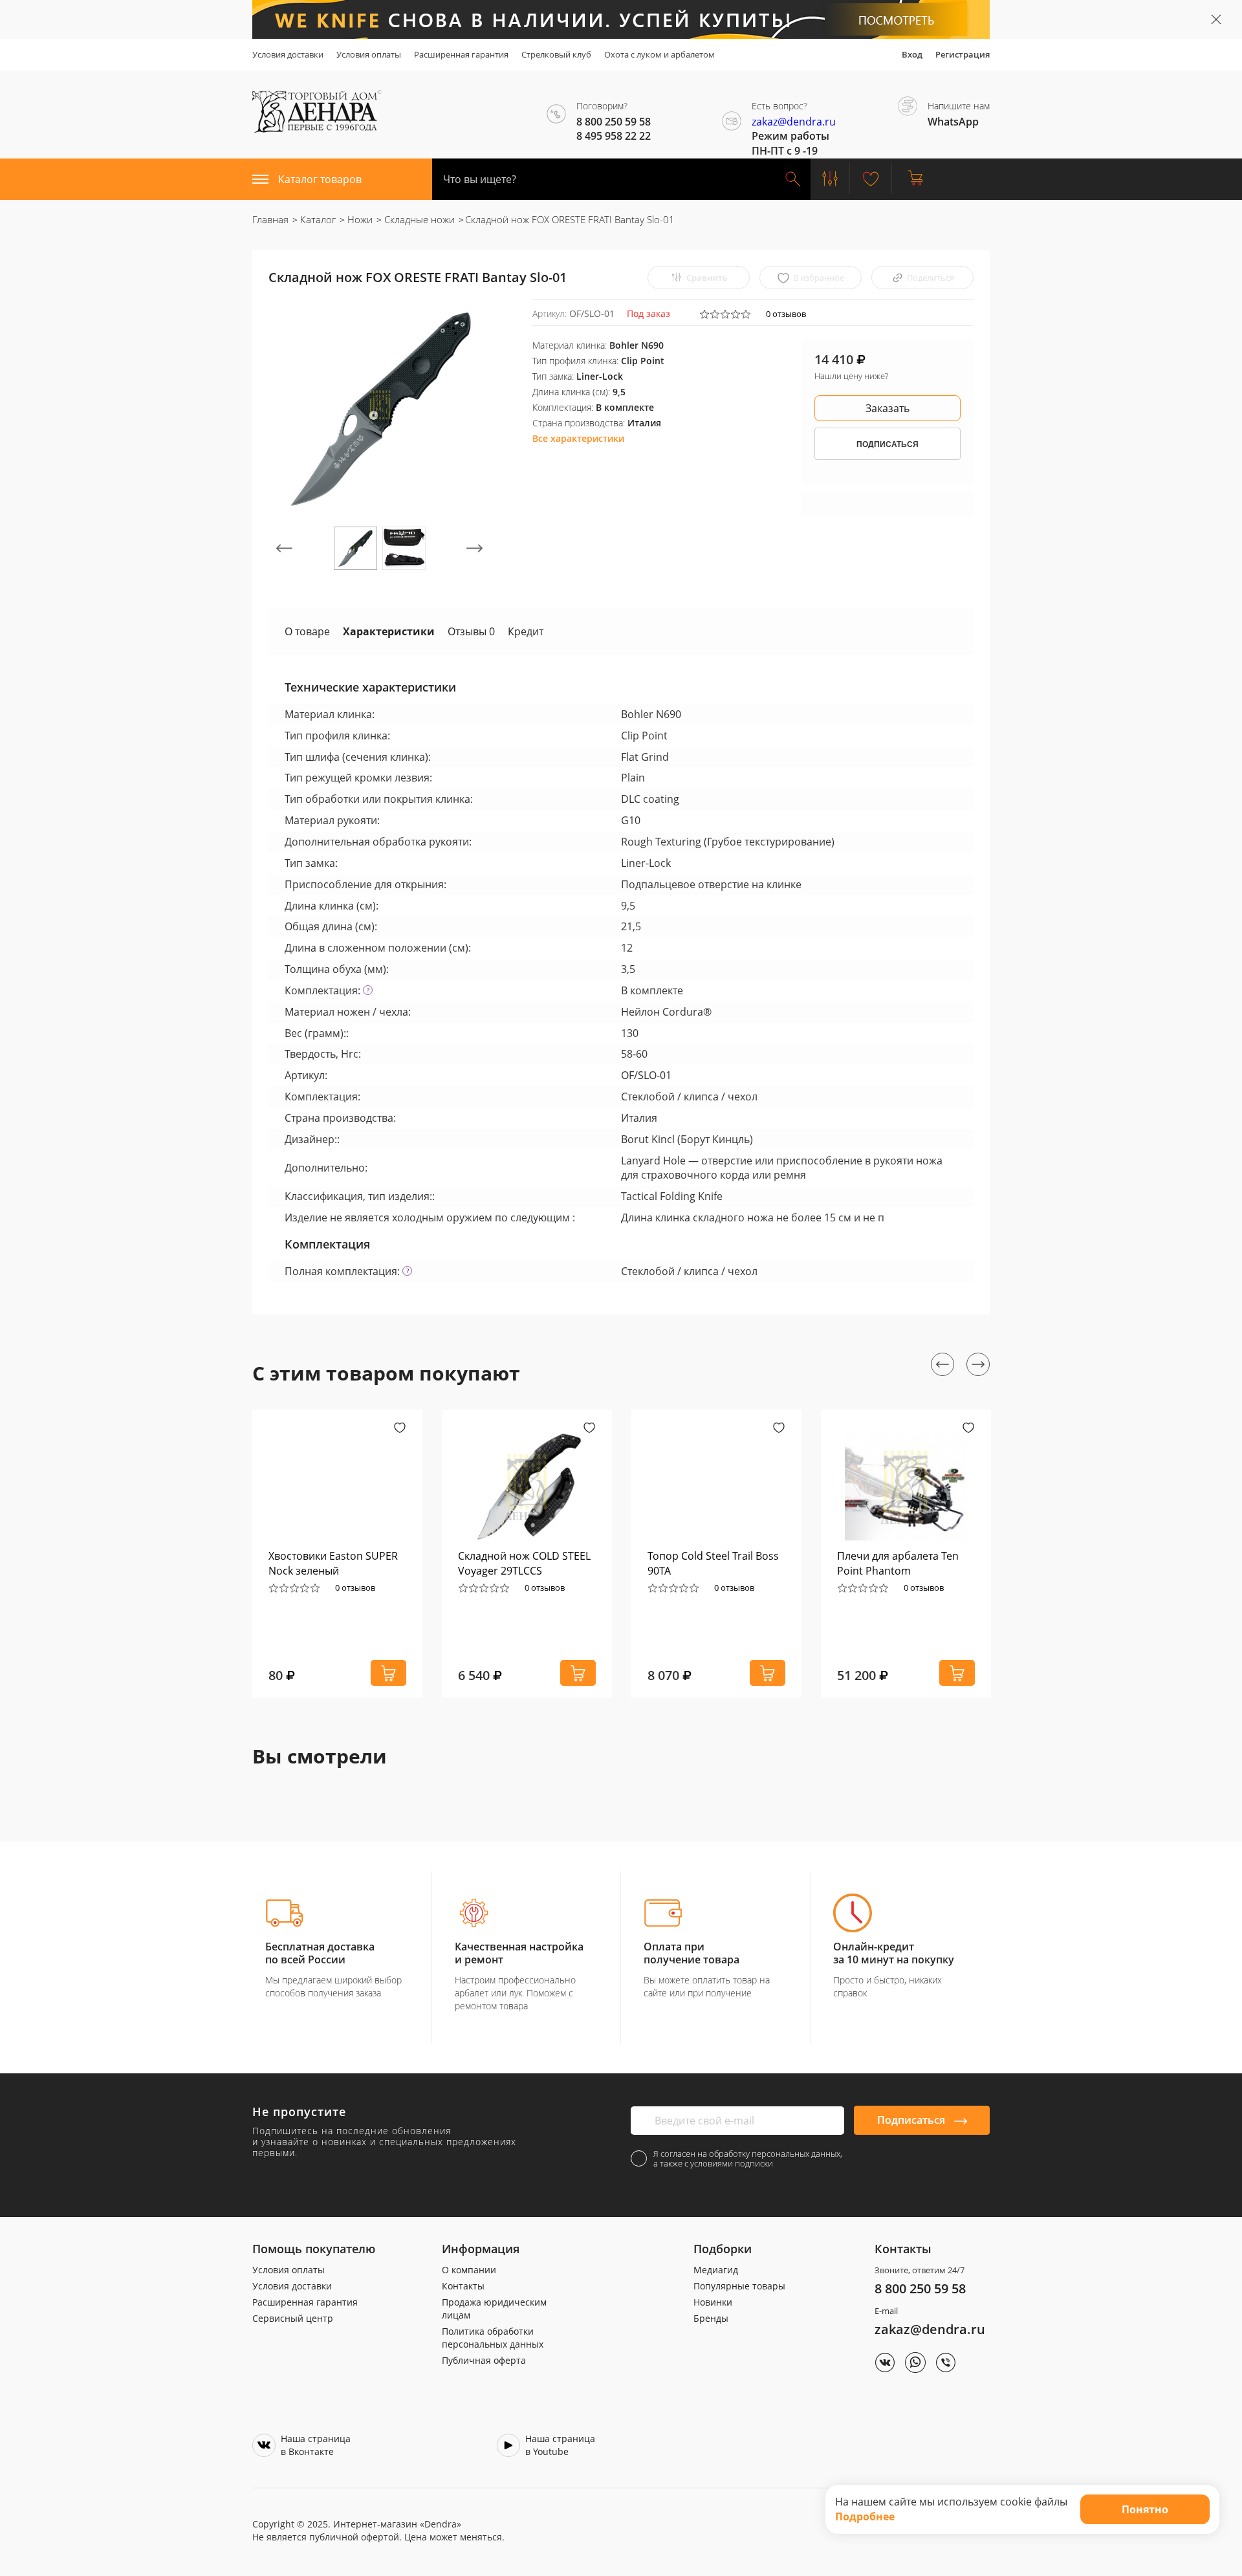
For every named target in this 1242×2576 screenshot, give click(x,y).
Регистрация (963, 54)
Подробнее (865, 2516)
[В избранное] (400, 1429)
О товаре (307, 631)
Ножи (359, 219)
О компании (469, 2270)
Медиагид (716, 2270)
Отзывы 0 (471, 631)
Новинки (713, 2302)
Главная (270, 219)
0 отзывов (786, 314)
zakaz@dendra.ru (794, 122)
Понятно (1145, 2509)
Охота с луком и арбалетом (659, 54)
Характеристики (389, 631)
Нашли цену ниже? (851, 376)
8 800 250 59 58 (920, 2288)
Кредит (526, 631)
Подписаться (912, 2120)
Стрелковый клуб (556, 54)
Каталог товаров (320, 179)
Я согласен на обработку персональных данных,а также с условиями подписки (748, 2159)
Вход (912, 54)
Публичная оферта (484, 2360)
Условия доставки (288, 54)
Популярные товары (739, 2286)
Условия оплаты (369, 54)
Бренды (711, 2318)
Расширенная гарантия (461, 54)
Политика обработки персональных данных (493, 2338)
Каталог (317, 219)
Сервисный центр (293, 2318)
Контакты (463, 2286)
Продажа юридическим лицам (494, 2309)
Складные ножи (418, 219)
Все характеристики (578, 438)
